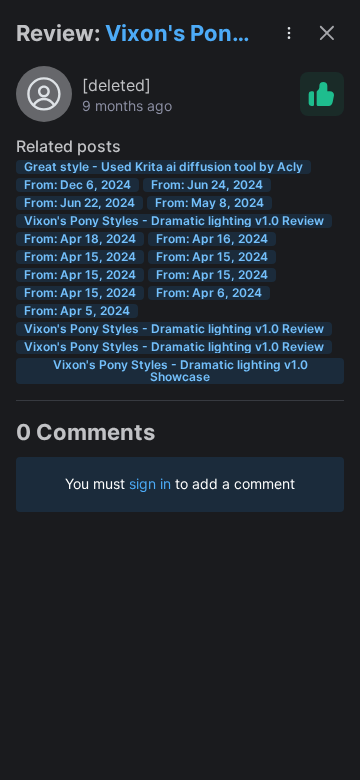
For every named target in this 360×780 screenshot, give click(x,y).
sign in (150, 483)
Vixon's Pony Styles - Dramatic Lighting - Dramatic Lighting (175, 34)
